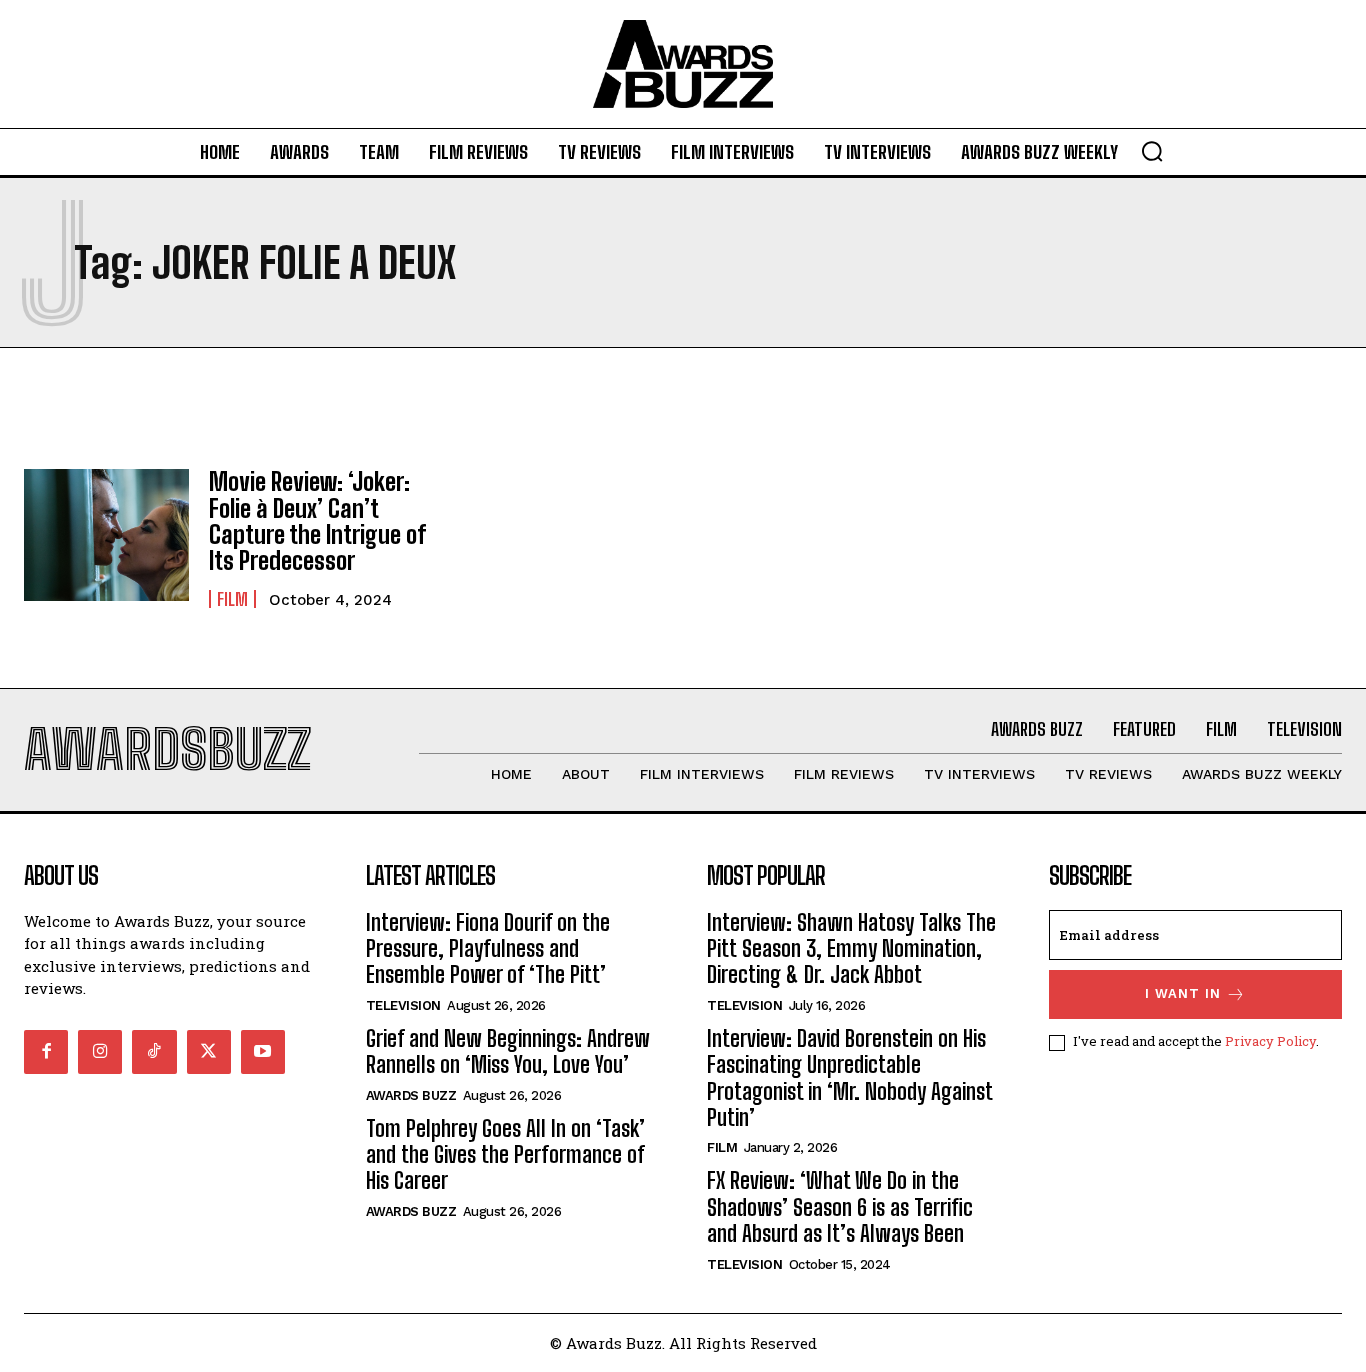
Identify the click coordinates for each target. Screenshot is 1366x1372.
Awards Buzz (411, 1095)
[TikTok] (154, 1052)
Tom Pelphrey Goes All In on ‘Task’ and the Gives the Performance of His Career (505, 1155)
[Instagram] (100, 1052)
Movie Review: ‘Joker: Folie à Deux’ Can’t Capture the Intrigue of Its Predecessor (317, 521)
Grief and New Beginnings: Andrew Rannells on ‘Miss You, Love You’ (508, 1051)
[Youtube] (263, 1052)
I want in (1183, 993)
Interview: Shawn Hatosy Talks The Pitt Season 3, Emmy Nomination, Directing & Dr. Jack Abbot (851, 949)
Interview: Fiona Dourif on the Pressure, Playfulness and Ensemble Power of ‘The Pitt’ (488, 949)
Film (232, 599)
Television (403, 1005)
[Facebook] (46, 1052)
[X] (209, 1052)
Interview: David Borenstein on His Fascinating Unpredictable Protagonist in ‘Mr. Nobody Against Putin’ (850, 1078)
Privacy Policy (1270, 1041)
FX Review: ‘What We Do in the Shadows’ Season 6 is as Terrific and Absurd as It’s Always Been (840, 1207)
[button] (1152, 151)
